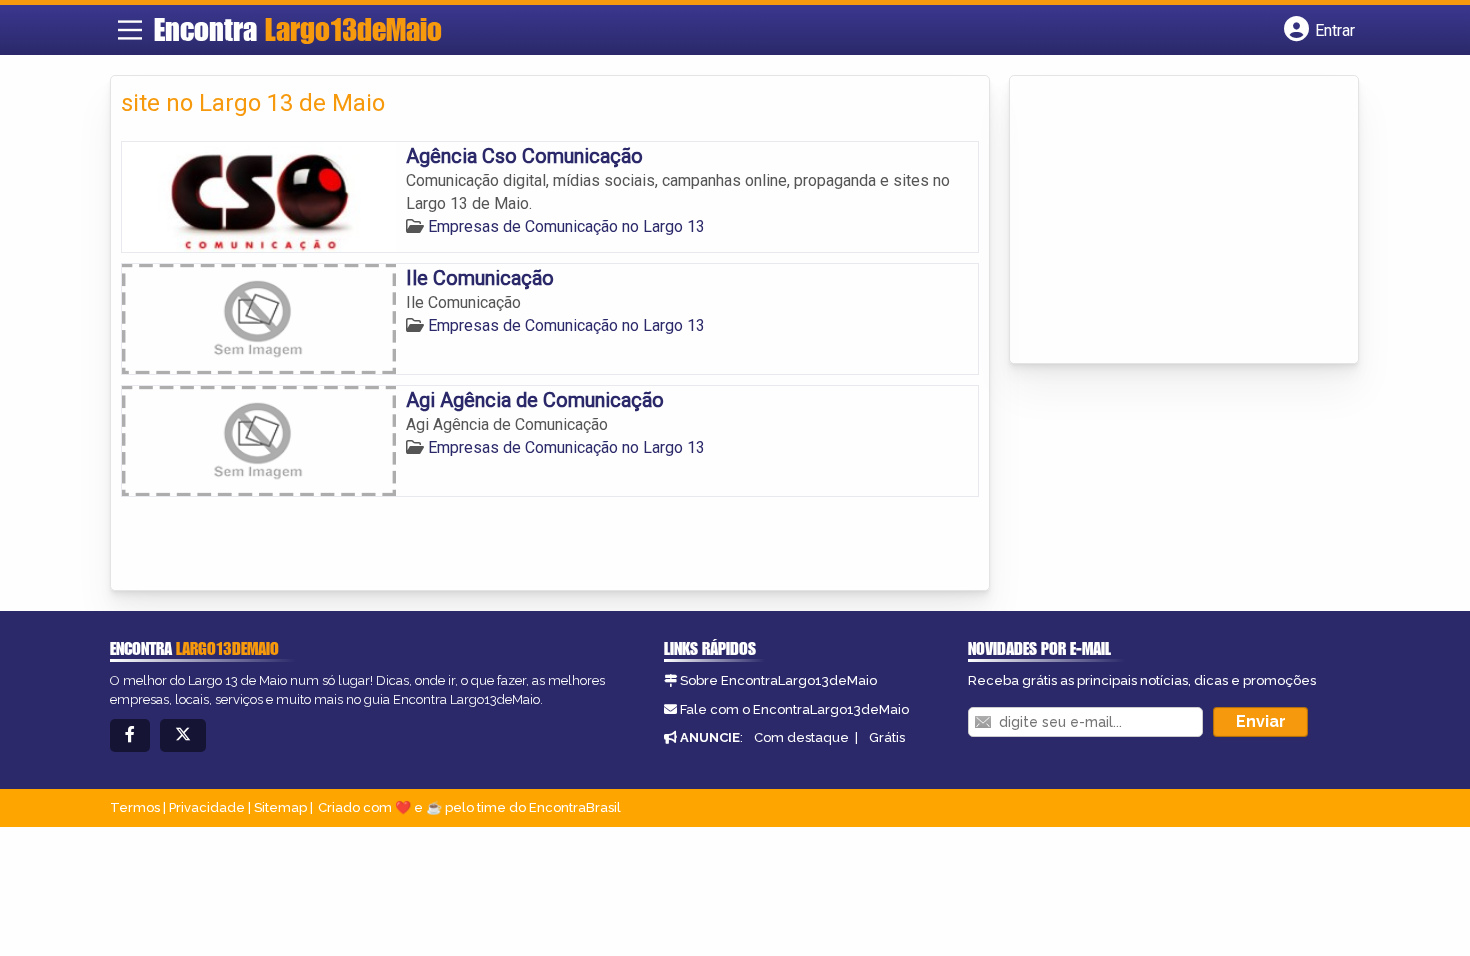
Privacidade (207, 807)
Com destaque (801, 737)
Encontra (298, 29)
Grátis (887, 737)
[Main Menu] (130, 30)
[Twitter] (183, 735)
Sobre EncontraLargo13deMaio (778, 680)
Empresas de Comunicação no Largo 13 (566, 226)
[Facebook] (130, 735)
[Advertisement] (1170, 221)
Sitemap (280, 807)
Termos (135, 807)
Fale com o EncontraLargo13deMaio (794, 709)
